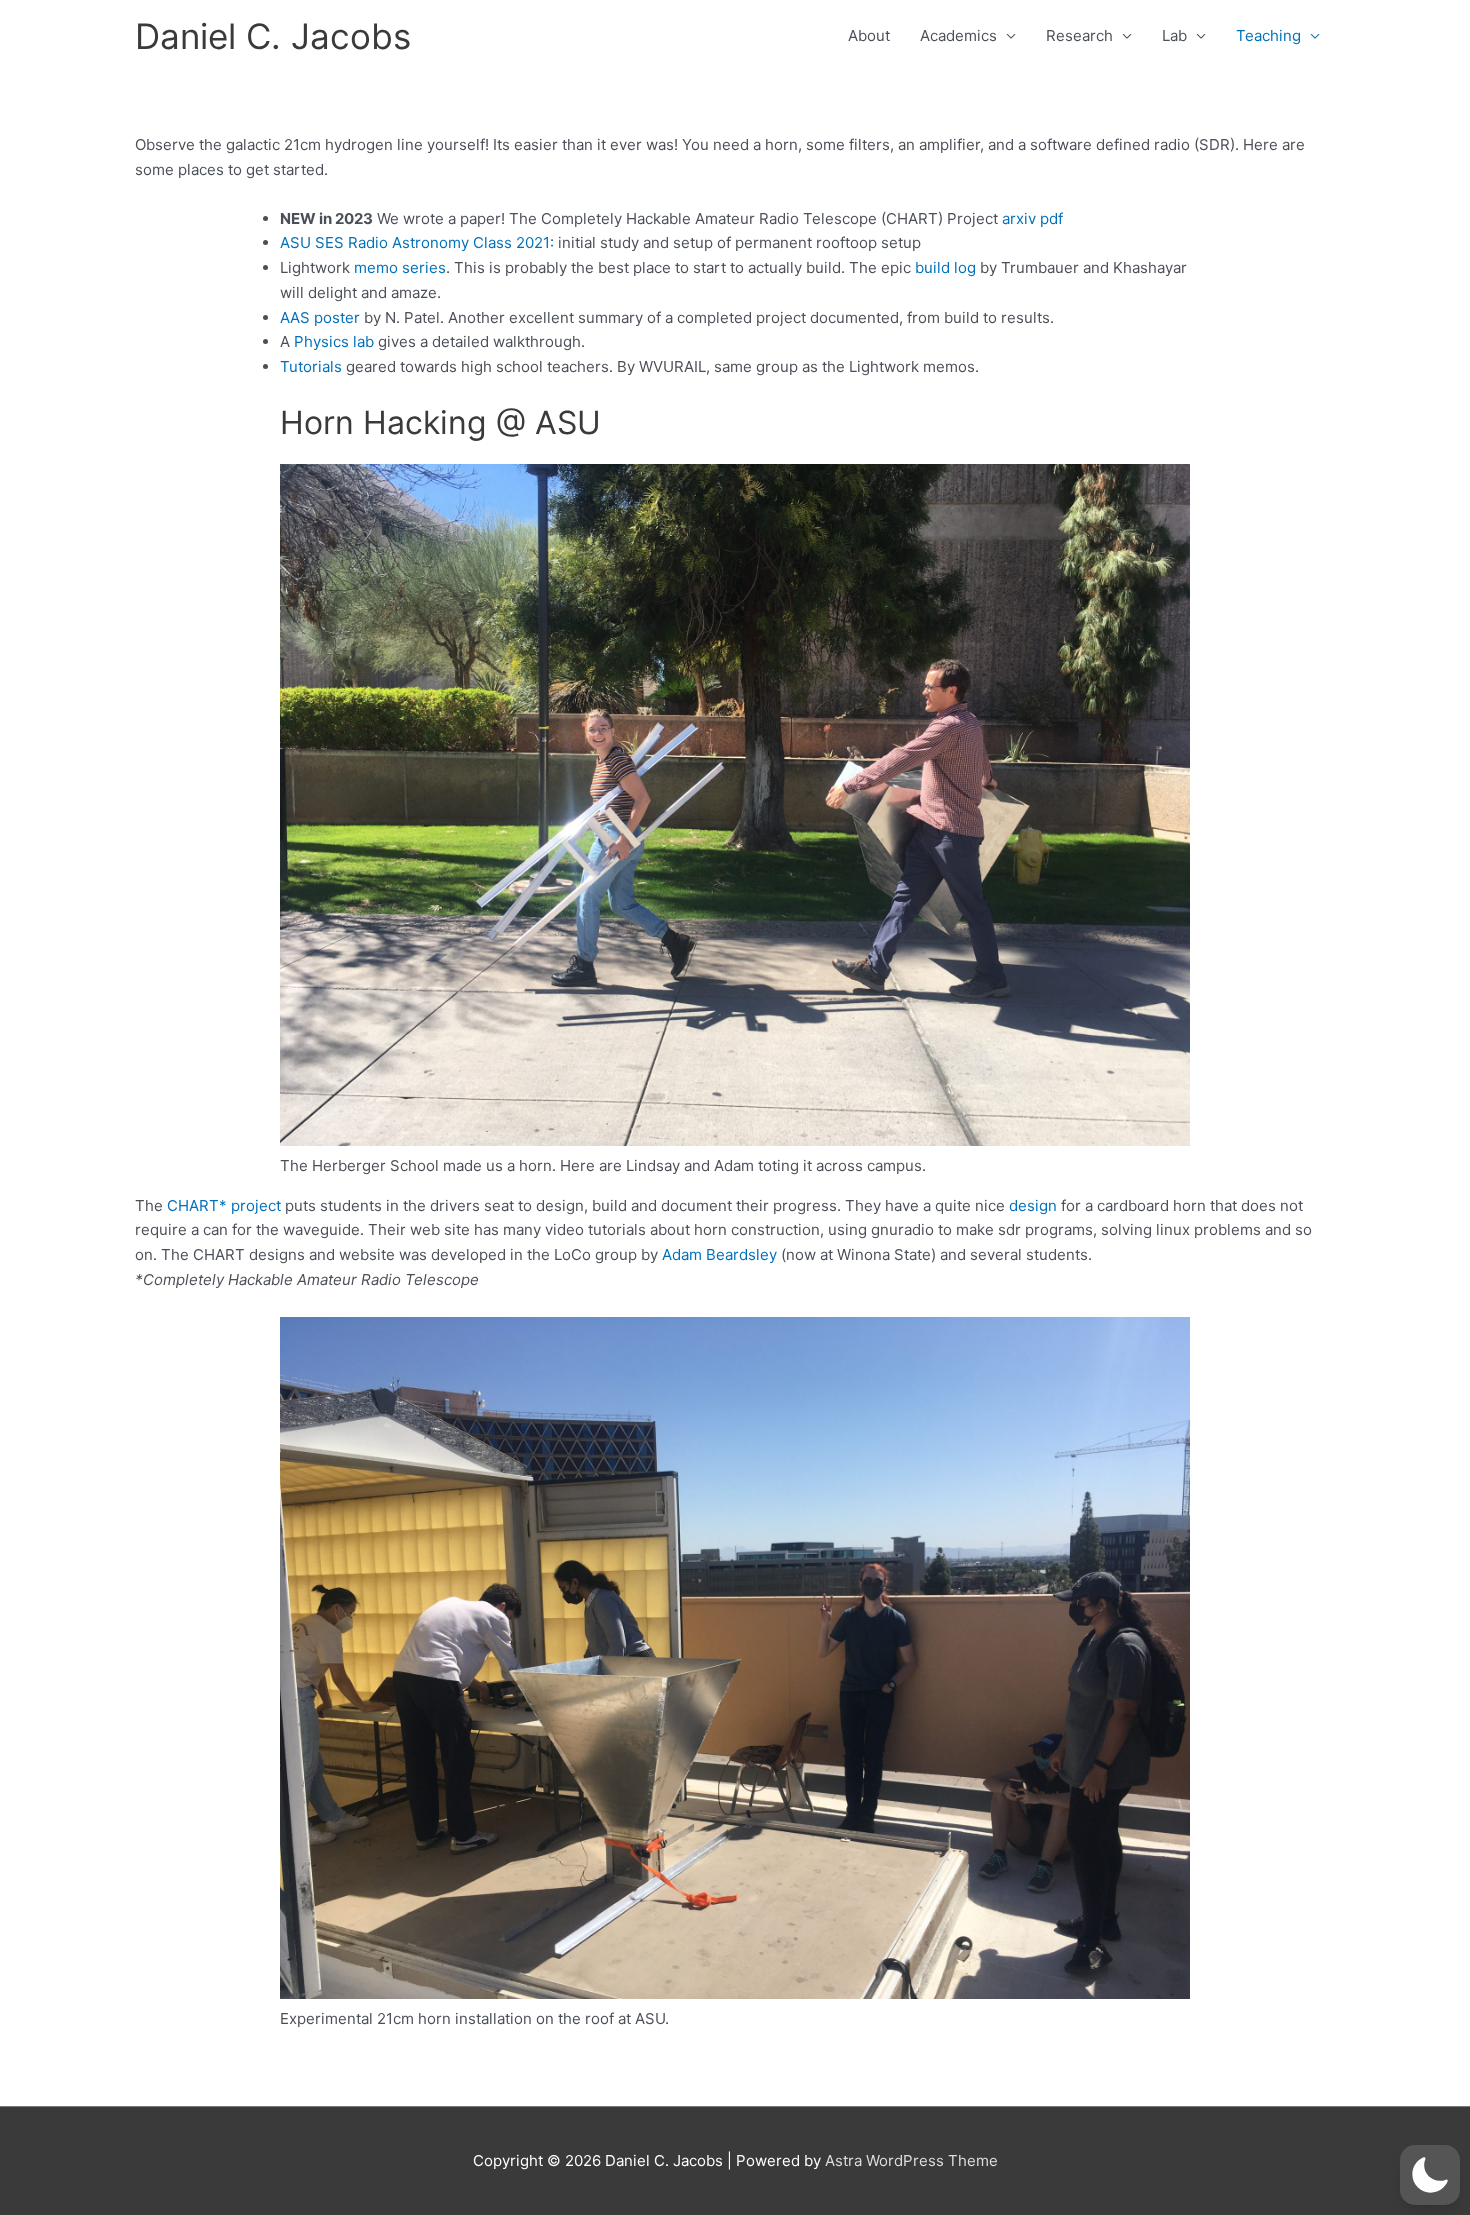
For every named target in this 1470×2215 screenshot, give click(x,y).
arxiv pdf (1032, 218)
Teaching (1268, 35)
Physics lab (334, 341)
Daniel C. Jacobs (273, 36)
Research (1079, 35)
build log (945, 267)
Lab (1174, 35)
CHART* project (222, 1205)
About (869, 35)
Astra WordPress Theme (911, 2160)
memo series (400, 267)
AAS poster (320, 317)
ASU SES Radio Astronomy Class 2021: (417, 242)
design (1033, 1205)
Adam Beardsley (719, 1254)
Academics (958, 35)
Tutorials (311, 366)
